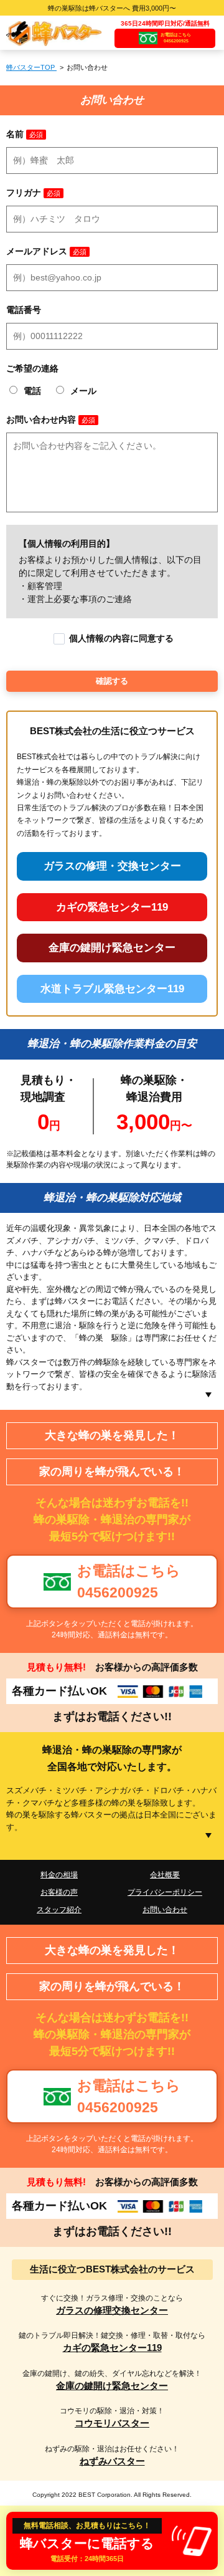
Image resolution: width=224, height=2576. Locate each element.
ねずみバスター (112, 2461)
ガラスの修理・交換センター (112, 866)
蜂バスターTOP (31, 67)
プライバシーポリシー (165, 1892)
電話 (34, 391)
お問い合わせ (165, 1910)
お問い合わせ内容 (41, 419)
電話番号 (24, 310)
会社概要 (165, 1875)
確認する (112, 681)
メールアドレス (37, 251)
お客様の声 (59, 1892)
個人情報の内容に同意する (121, 638)
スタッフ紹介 (59, 1910)
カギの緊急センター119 (112, 907)
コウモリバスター (112, 2423)
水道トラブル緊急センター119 (112, 989)
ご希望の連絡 (32, 368)
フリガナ (24, 193)
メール (83, 391)
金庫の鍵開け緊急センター (112, 948)
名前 (15, 134)
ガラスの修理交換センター (112, 2310)
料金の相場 (59, 1875)
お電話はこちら (176, 38)
